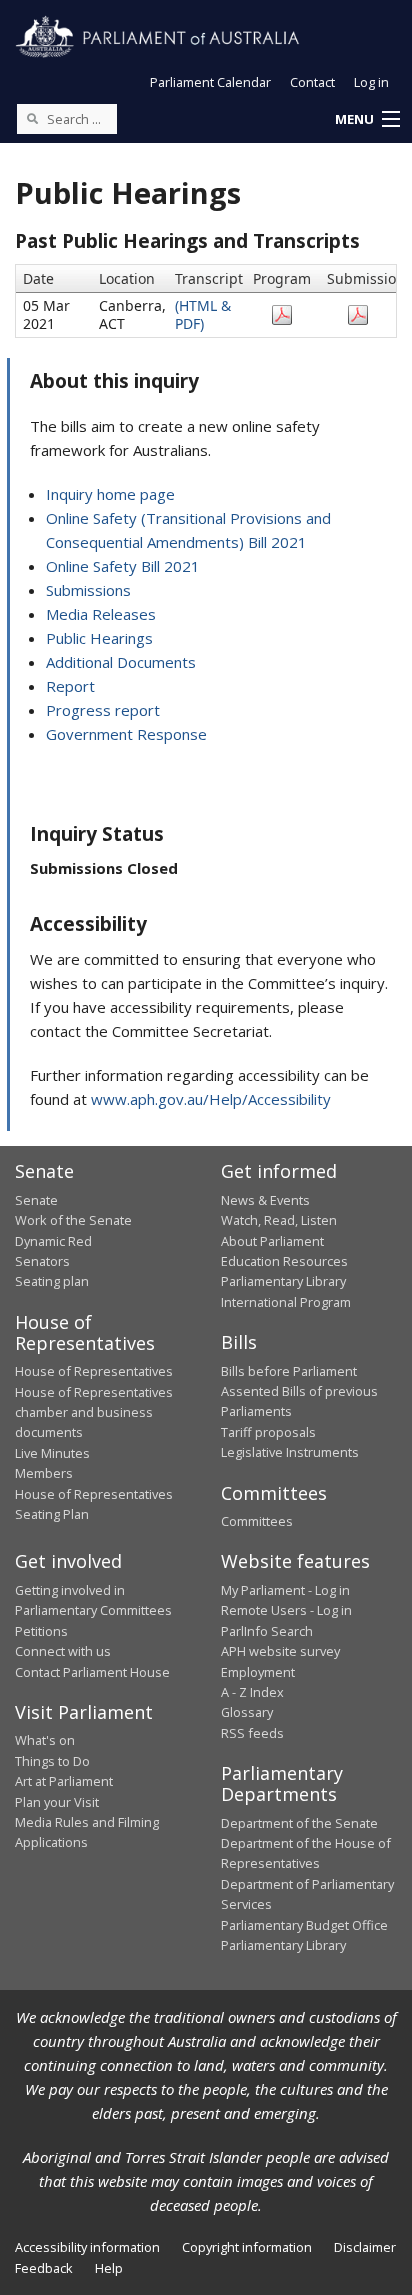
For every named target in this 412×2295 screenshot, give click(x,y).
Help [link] (109, 2268)
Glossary (247, 1712)
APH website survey (280, 1651)
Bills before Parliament (289, 1371)
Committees (257, 1521)
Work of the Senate (73, 1220)
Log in (371, 82)
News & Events (265, 1200)
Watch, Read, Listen (279, 1220)
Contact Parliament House (92, 1672)
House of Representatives (94, 1371)
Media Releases (101, 614)
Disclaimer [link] (365, 2247)
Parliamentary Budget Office (304, 1925)
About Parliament (272, 1241)
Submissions (88, 590)
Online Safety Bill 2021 (123, 566)
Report (70, 686)
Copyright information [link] (247, 2247)
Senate (36, 1200)
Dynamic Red (53, 1241)
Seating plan (52, 1281)
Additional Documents (121, 662)
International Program (286, 1302)
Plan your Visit (57, 1802)
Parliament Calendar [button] (210, 82)
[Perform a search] (32, 118)
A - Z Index (252, 1692)
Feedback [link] (44, 2268)
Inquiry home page (110, 494)
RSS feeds (252, 1733)
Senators (42, 1261)
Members (44, 1473)
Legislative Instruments (290, 1452)
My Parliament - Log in (285, 1590)
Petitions (41, 1631)
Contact (312, 82)
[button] (367, 120)
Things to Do (52, 1761)
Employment (258, 1672)
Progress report (103, 710)
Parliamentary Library (283, 1281)
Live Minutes (52, 1453)
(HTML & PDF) (203, 314)
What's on (45, 1740)
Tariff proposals (268, 1432)
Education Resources (284, 1261)
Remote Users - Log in (286, 1610)
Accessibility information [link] (87, 2247)
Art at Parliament (64, 1781)
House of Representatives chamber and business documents (94, 1412)
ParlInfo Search (267, 1631)
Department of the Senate (299, 1823)
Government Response (126, 734)
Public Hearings (99, 638)
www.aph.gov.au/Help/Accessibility (211, 1099)
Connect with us (63, 1651)
